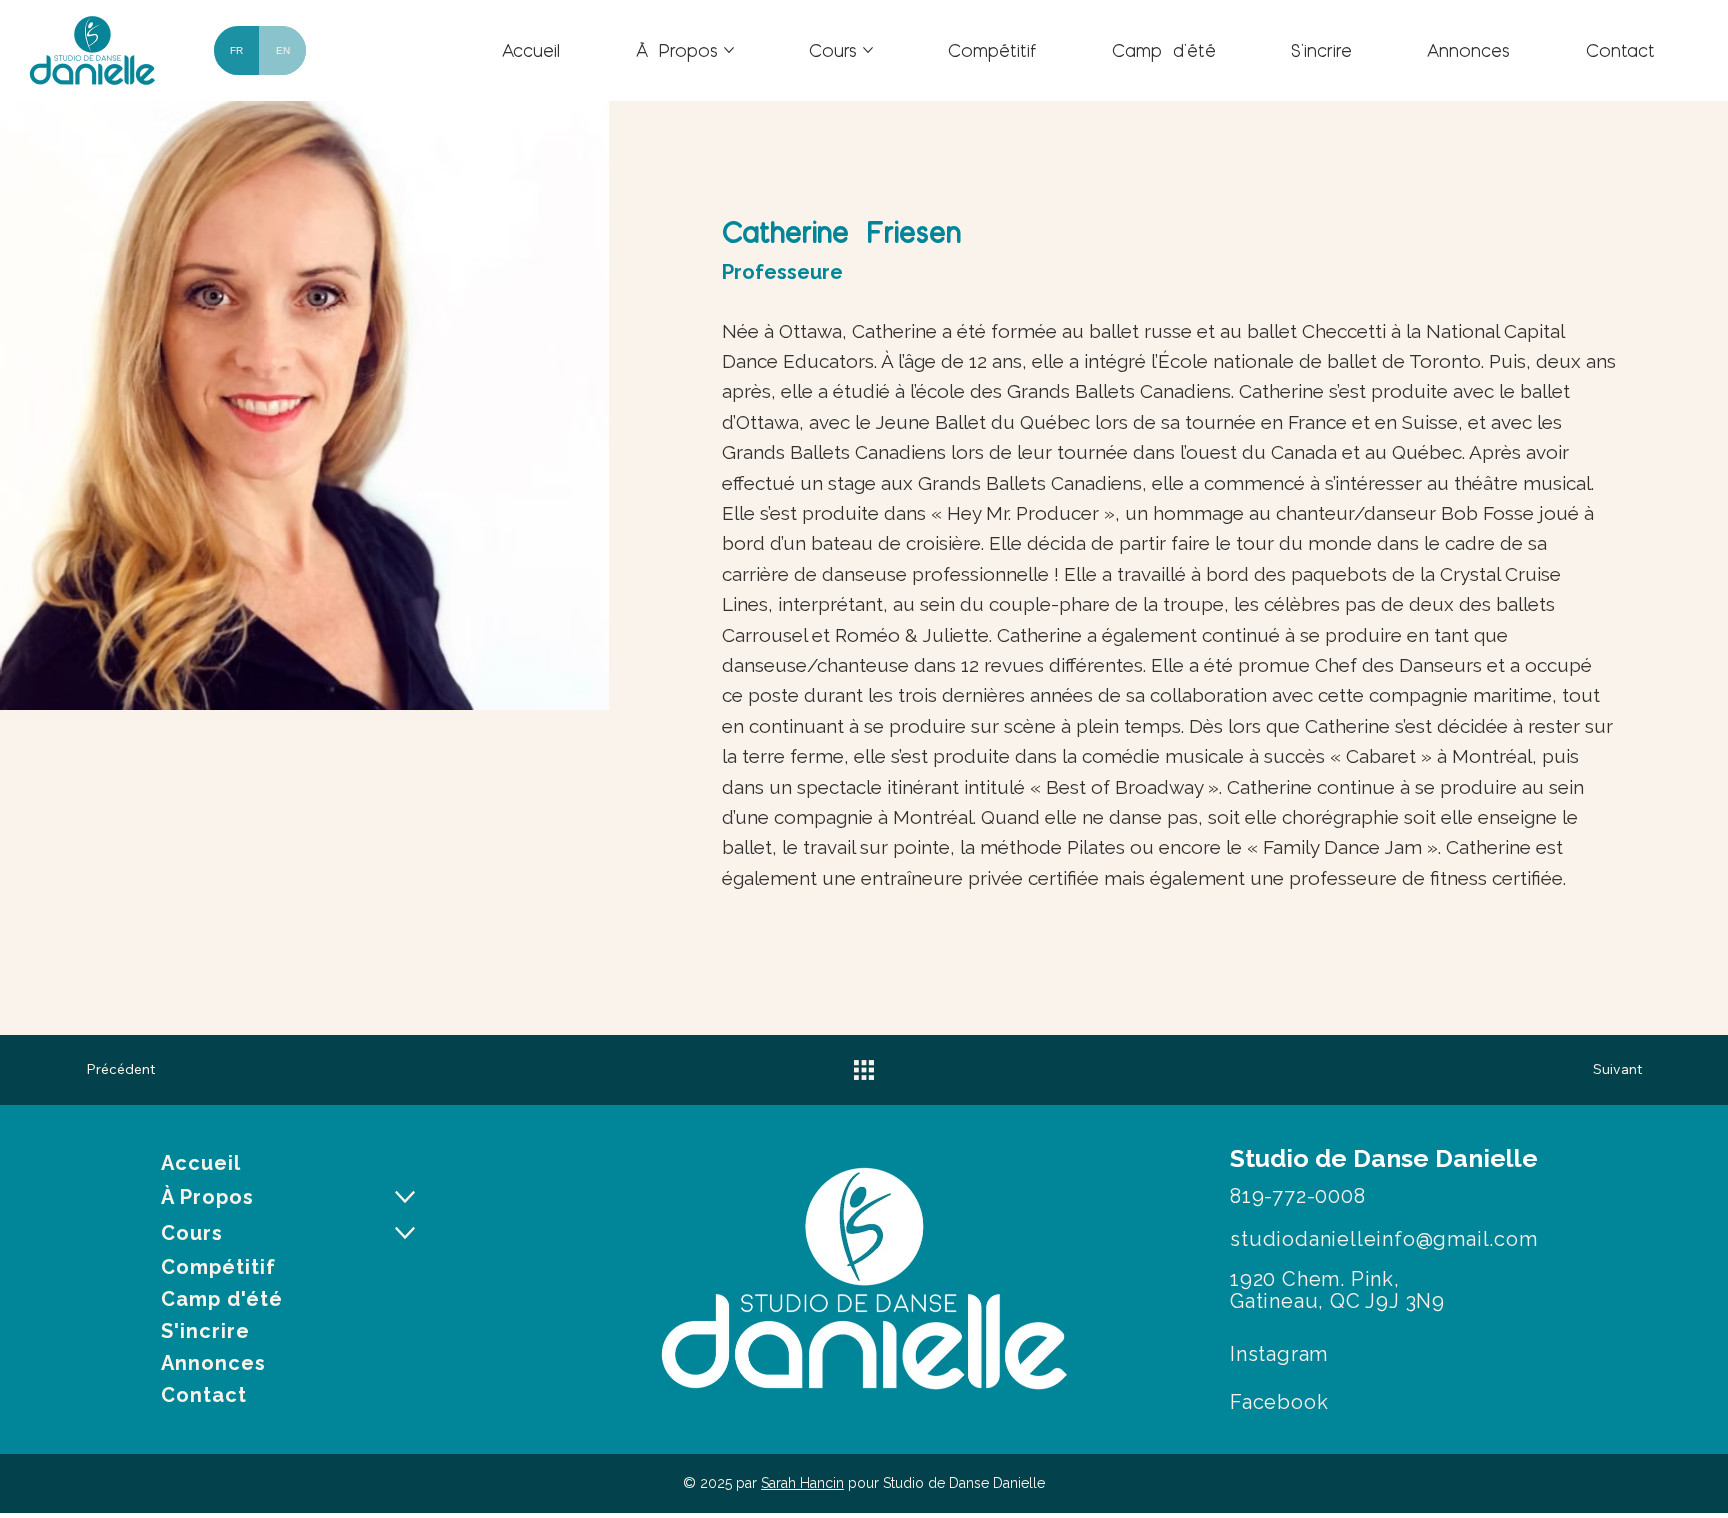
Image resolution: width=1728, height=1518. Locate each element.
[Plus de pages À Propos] (729, 50)
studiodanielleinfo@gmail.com (1383, 1239)
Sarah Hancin (802, 1483)
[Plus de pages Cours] (868, 50)
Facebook (1279, 1402)
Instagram (1279, 1354)
